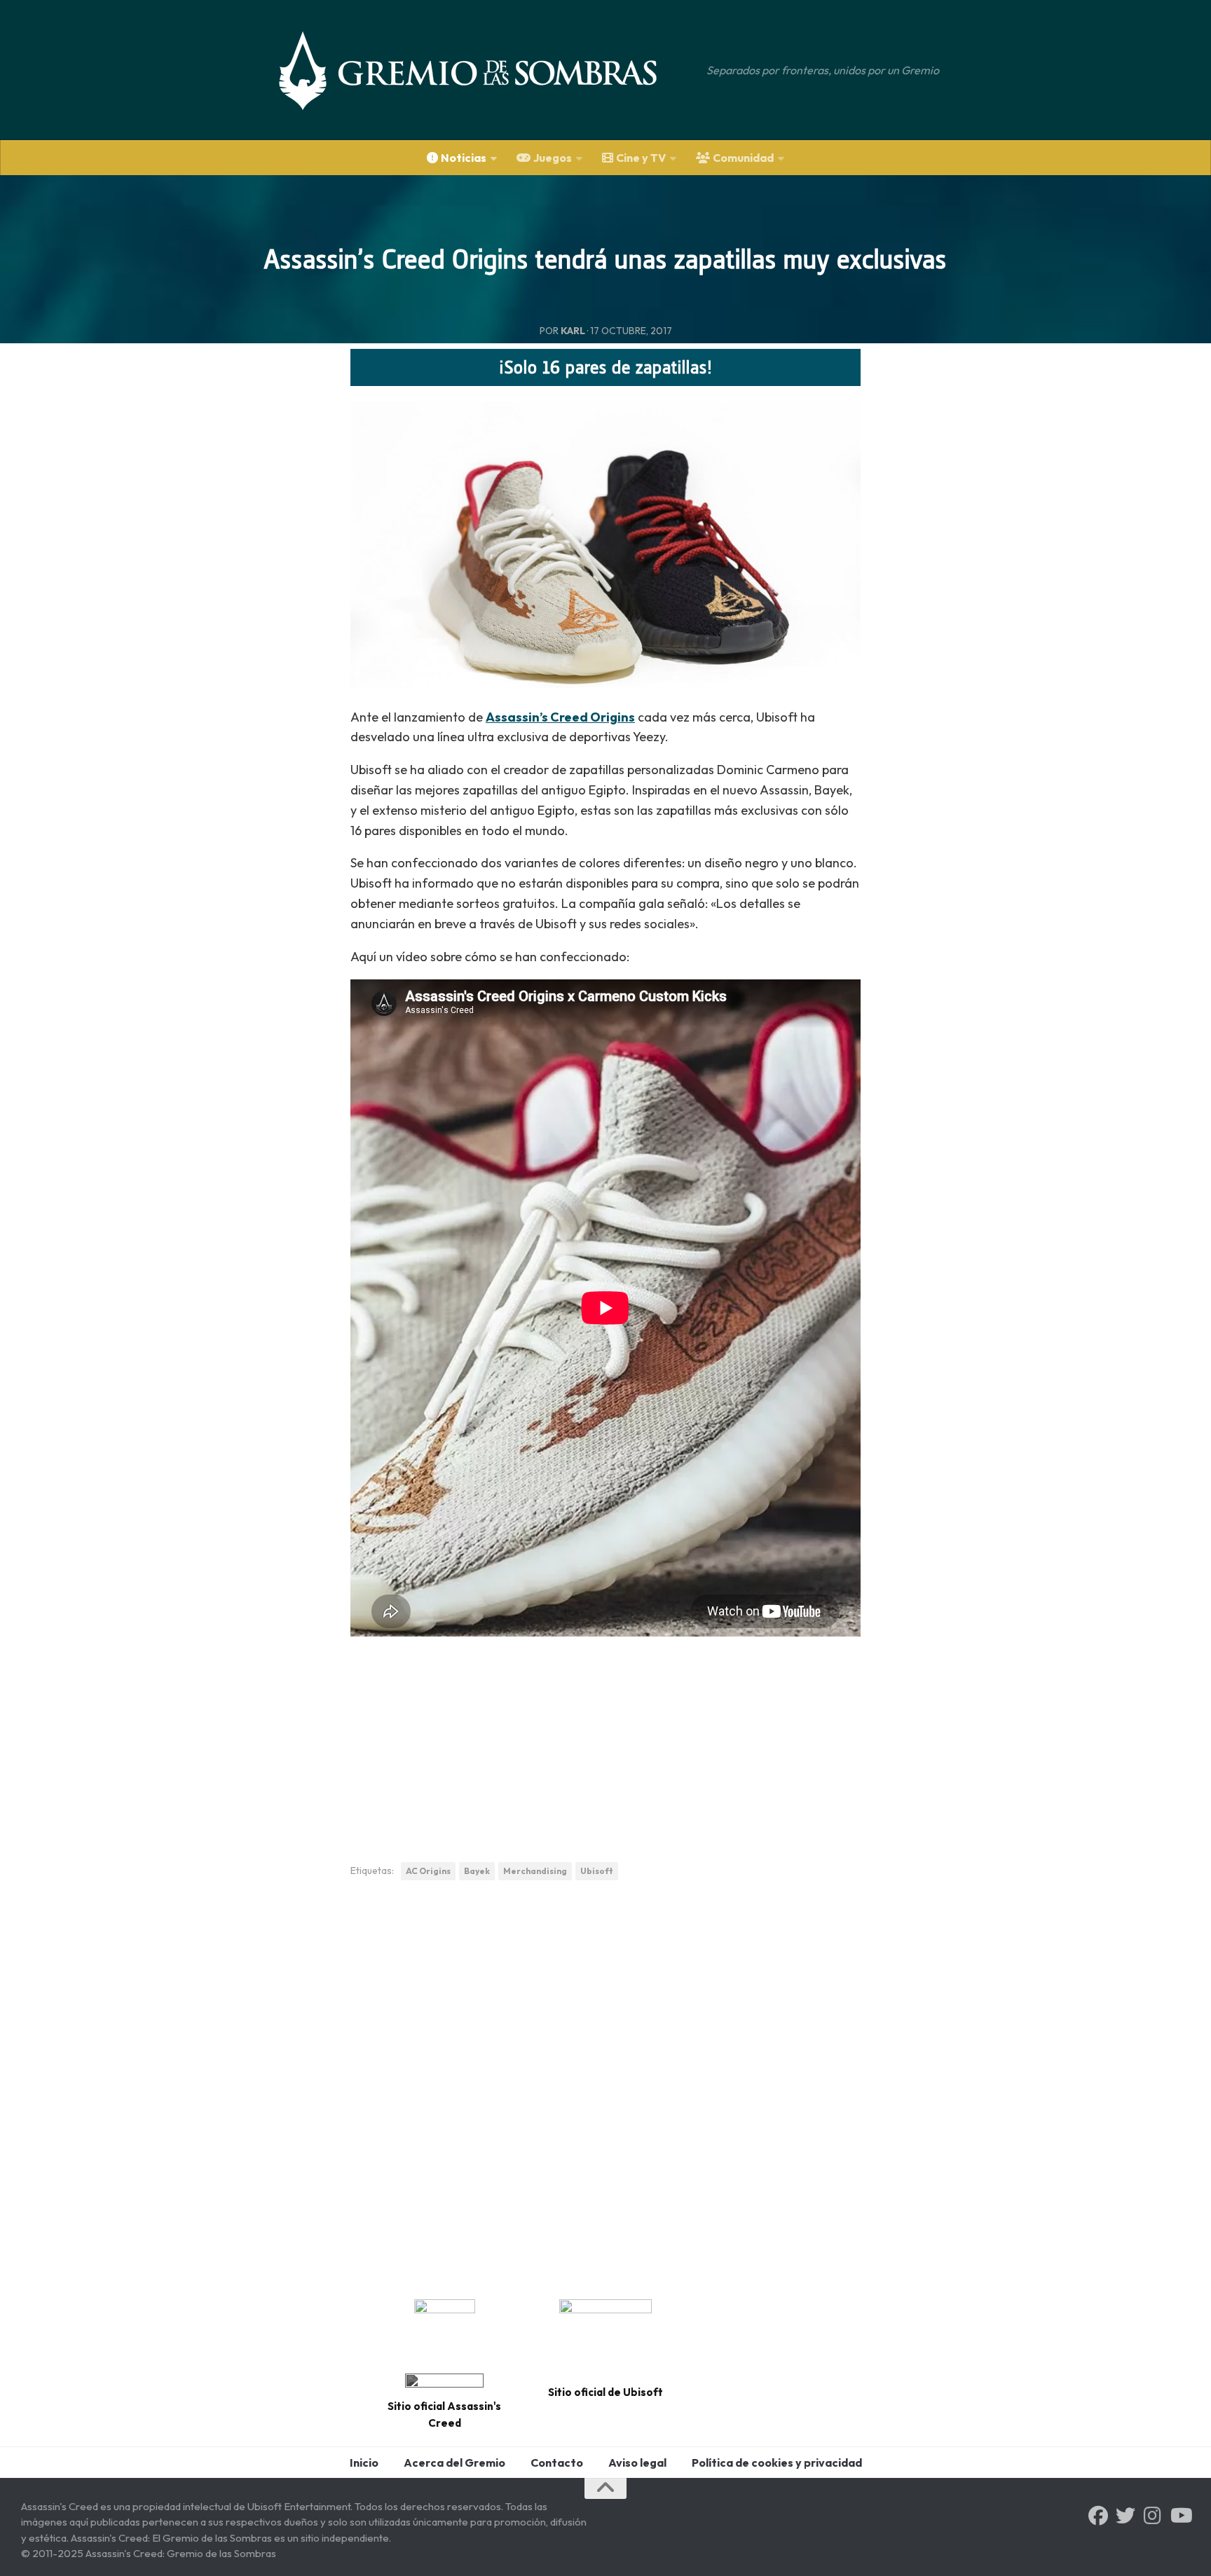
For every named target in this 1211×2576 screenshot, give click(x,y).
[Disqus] (605, 2085)
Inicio (364, 2463)
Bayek (477, 1871)
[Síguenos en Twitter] (1126, 2516)
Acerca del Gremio (454, 2463)
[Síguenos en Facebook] (1098, 2516)
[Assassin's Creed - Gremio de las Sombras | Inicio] (482, 70)
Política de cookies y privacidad (777, 2463)
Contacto (557, 2463)
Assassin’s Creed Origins (560, 717)
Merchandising (535, 1871)
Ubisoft (597, 1871)
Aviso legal (637, 2463)
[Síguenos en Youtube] (1180, 2516)
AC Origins (428, 1871)
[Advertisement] (605, 1735)
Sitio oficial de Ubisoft (605, 2392)
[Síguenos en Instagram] (1153, 2516)
